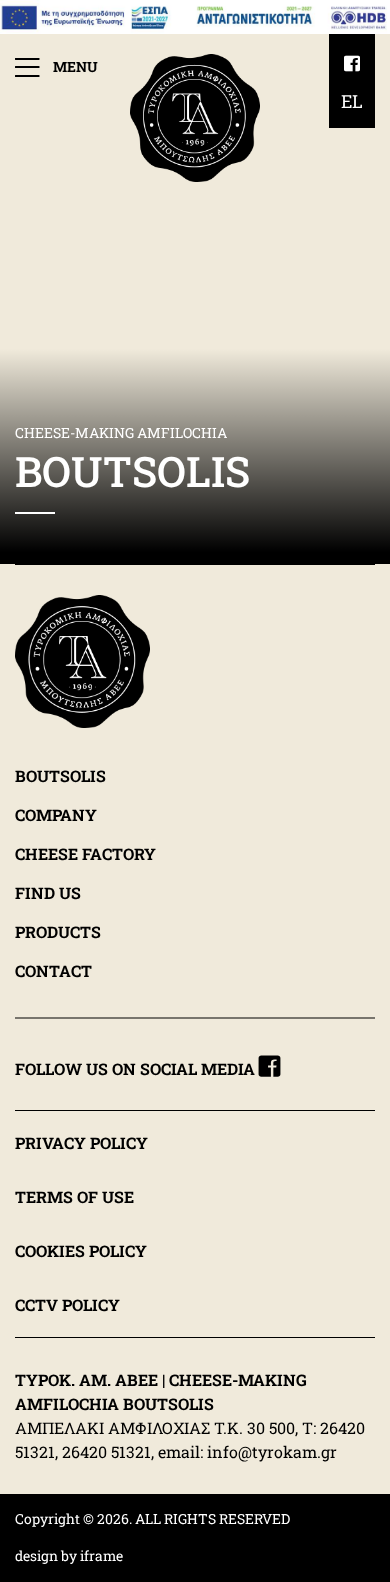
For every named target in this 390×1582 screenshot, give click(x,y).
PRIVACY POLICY (81, 1142)
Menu (74, 66)
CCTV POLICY (67, 1304)
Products (58, 930)
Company (56, 813)
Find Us (48, 891)
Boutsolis (60, 774)
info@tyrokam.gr (272, 1451)
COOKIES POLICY (81, 1250)
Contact (53, 969)
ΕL (352, 101)
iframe (101, 1555)
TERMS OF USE (74, 1196)
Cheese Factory (85, 852)
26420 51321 (106, 1451)
